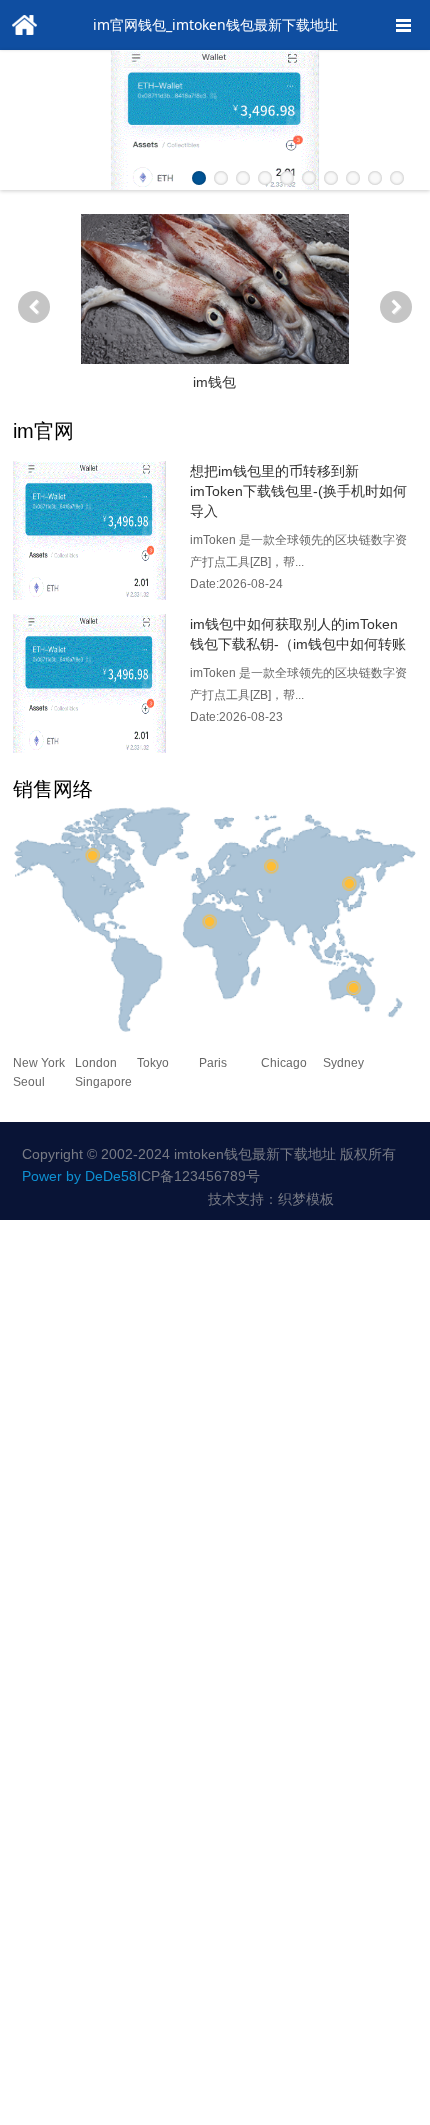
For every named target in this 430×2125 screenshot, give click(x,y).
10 (397, 178)
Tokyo (153, 1063)
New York (39, 1063)
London (96, 1063)
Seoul (29, 1082)
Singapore (103, 1082)
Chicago (284, 1063)
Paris (213, 1063)
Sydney (343, 1063)
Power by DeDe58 (79, 1176)
